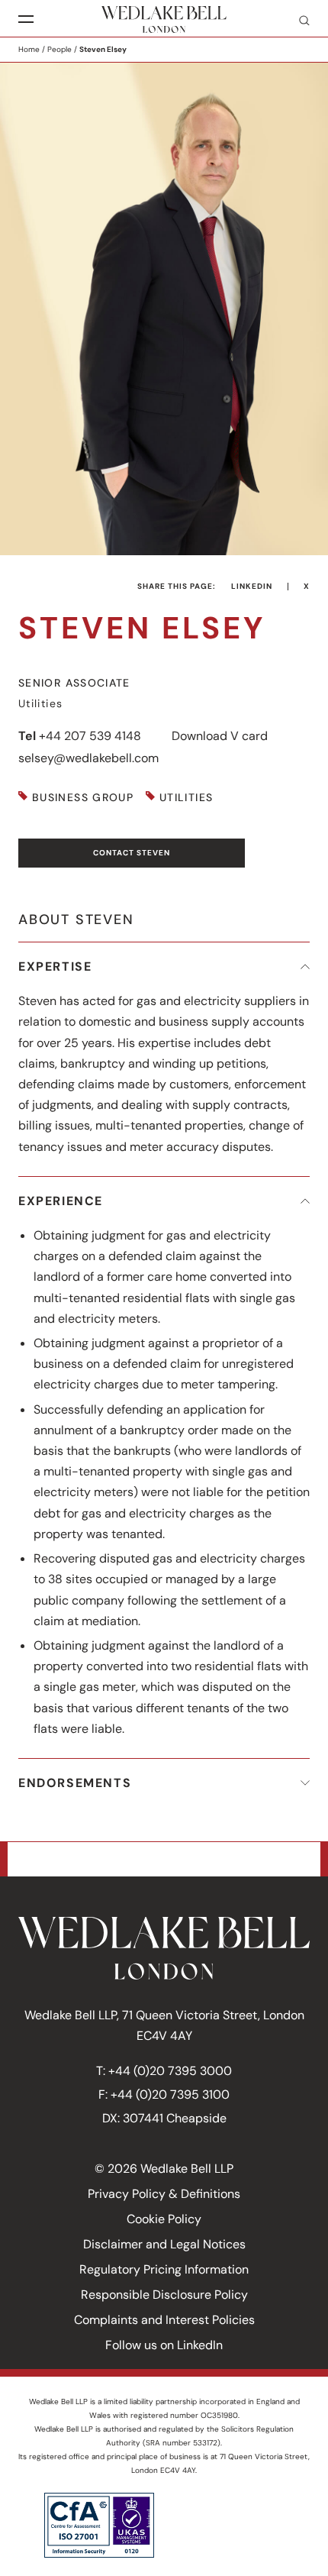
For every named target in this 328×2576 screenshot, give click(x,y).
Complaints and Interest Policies (164, 2320)
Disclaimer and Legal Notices (164, 2244)
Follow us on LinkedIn (164, 2345)
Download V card (220, 736)
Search (298, 20)
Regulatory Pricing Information (164, 2269)
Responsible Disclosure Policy (164, 2295)
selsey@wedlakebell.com (88, 758)
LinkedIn (252, 586)
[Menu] (26, 19)
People (59, 49)
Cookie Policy (164, 2219)
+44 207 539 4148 (90, 736)
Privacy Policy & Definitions (164, 2194)
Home (29, 49)
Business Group (83, 798)
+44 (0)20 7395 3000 (170, 2071)
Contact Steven (132, 853)
